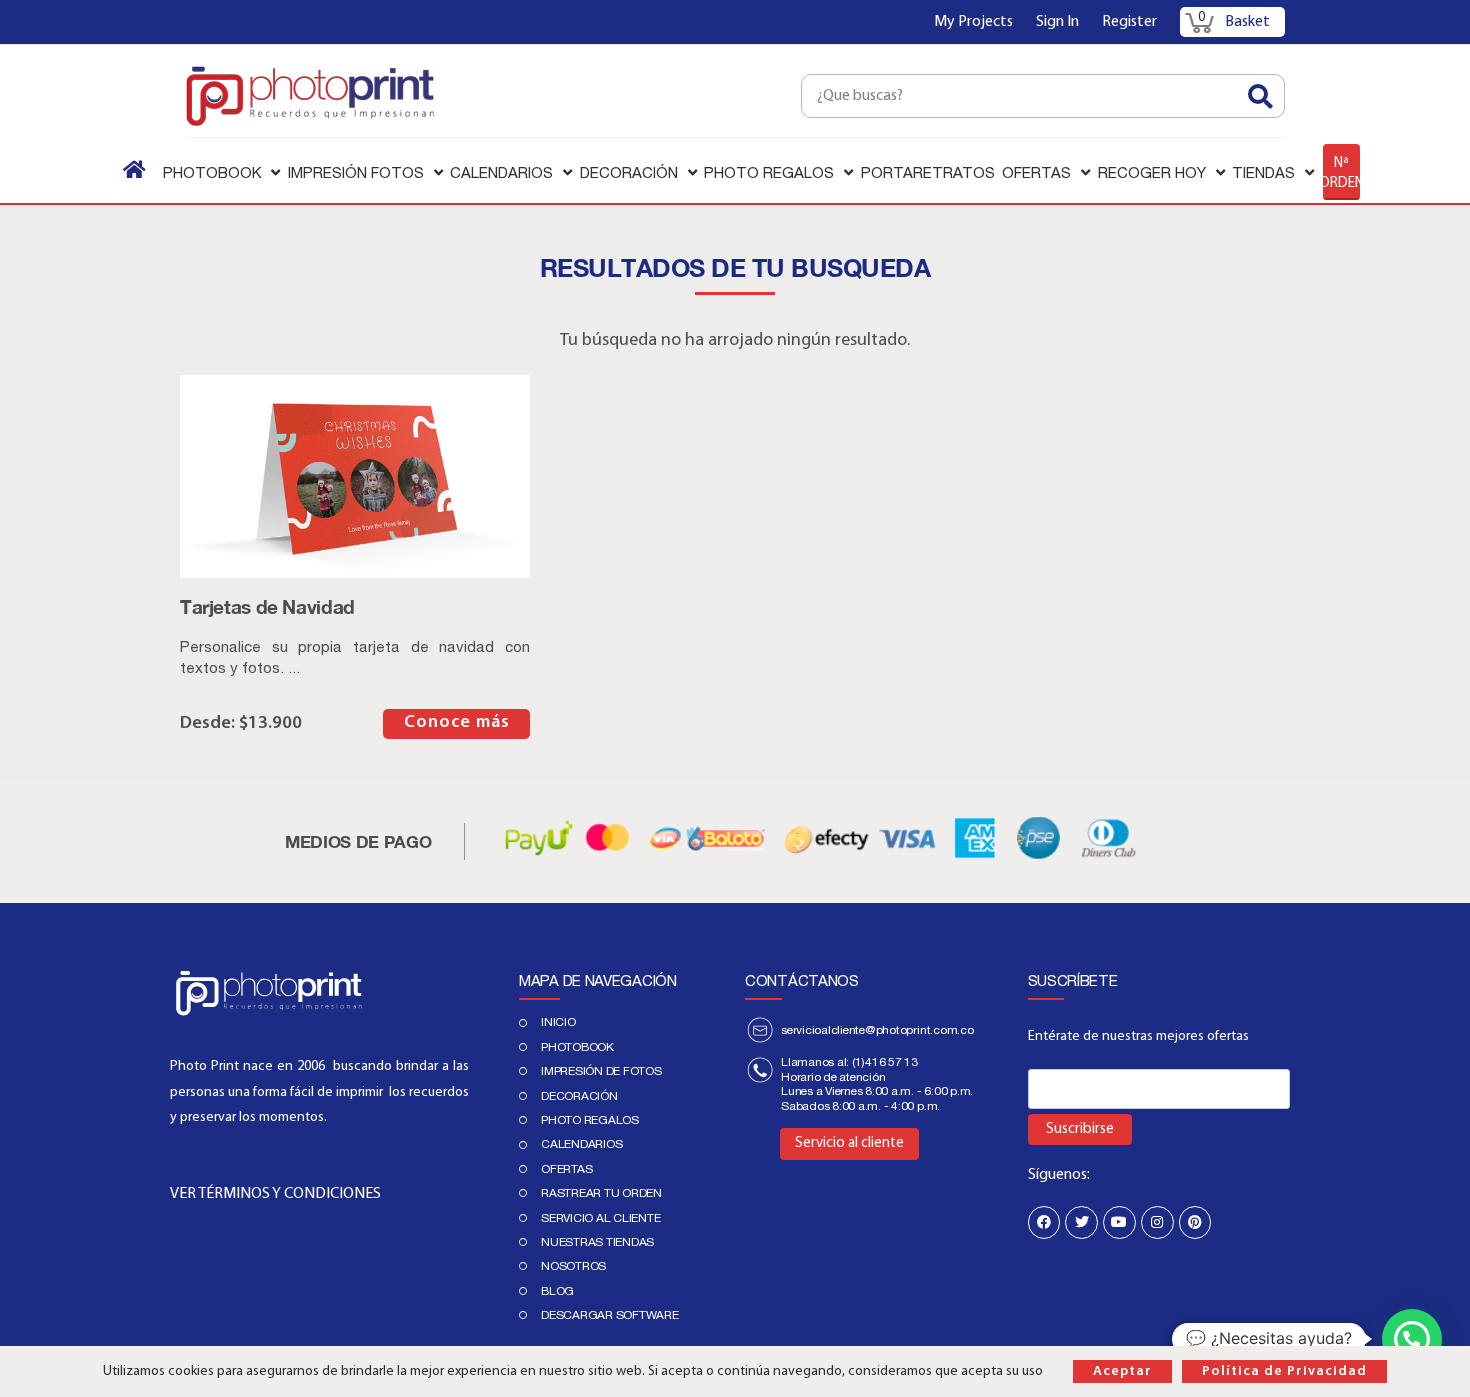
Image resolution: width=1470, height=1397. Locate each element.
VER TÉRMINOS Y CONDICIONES (275, 1194)
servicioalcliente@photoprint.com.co (877, 1030)
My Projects (973, 22)
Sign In (1057, 22)
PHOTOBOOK (577, 1047)
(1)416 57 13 (885, 1062)
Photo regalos (590, 1120)
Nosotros (573, 1266)
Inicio (558, 1022)
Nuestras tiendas (597, 1242)
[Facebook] (1044, 1222)
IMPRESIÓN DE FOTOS (601, 1071)
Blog (557, 1291)
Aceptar (1122, 1371)
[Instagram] (1157, 1222)
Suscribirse (1080, 1129)
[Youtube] (1119, 1222)
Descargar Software (610, 1315)
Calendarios (581, 1144)
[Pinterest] (1195, 1222)
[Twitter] (1081, 1222)
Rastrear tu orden (601, 1193)
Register (1129, 22)
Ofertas (566, 1169)
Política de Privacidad (1284, 1371)
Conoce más (457, 723)
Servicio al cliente (600, 1218)
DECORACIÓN (579, 1096)
